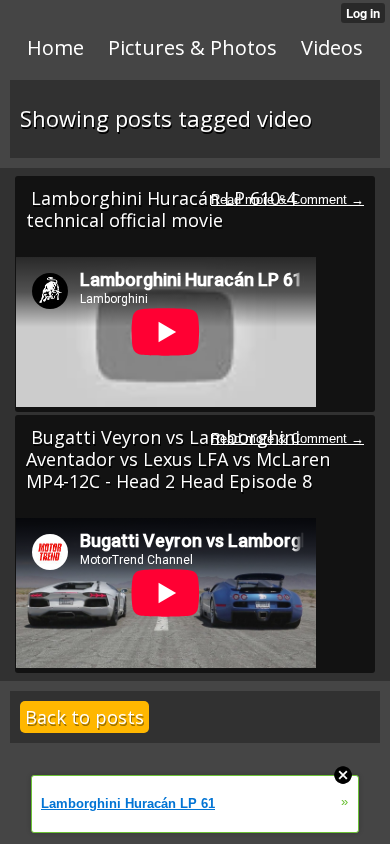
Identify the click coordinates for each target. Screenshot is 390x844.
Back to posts (84, 717)
